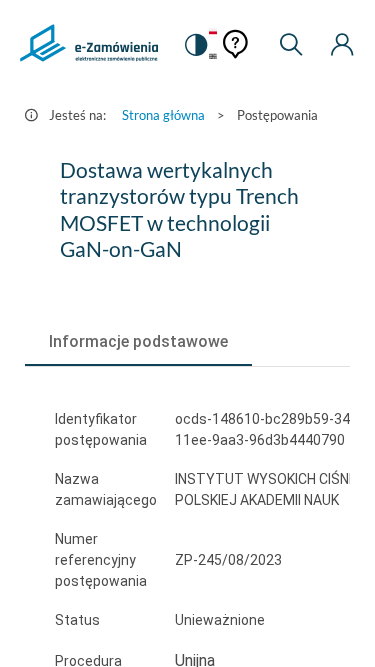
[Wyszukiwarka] (291, 45)
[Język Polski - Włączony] (213, 32)
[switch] (195, 45)
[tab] (138, 342)
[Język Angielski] (213, 57)
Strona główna (163, 115)
